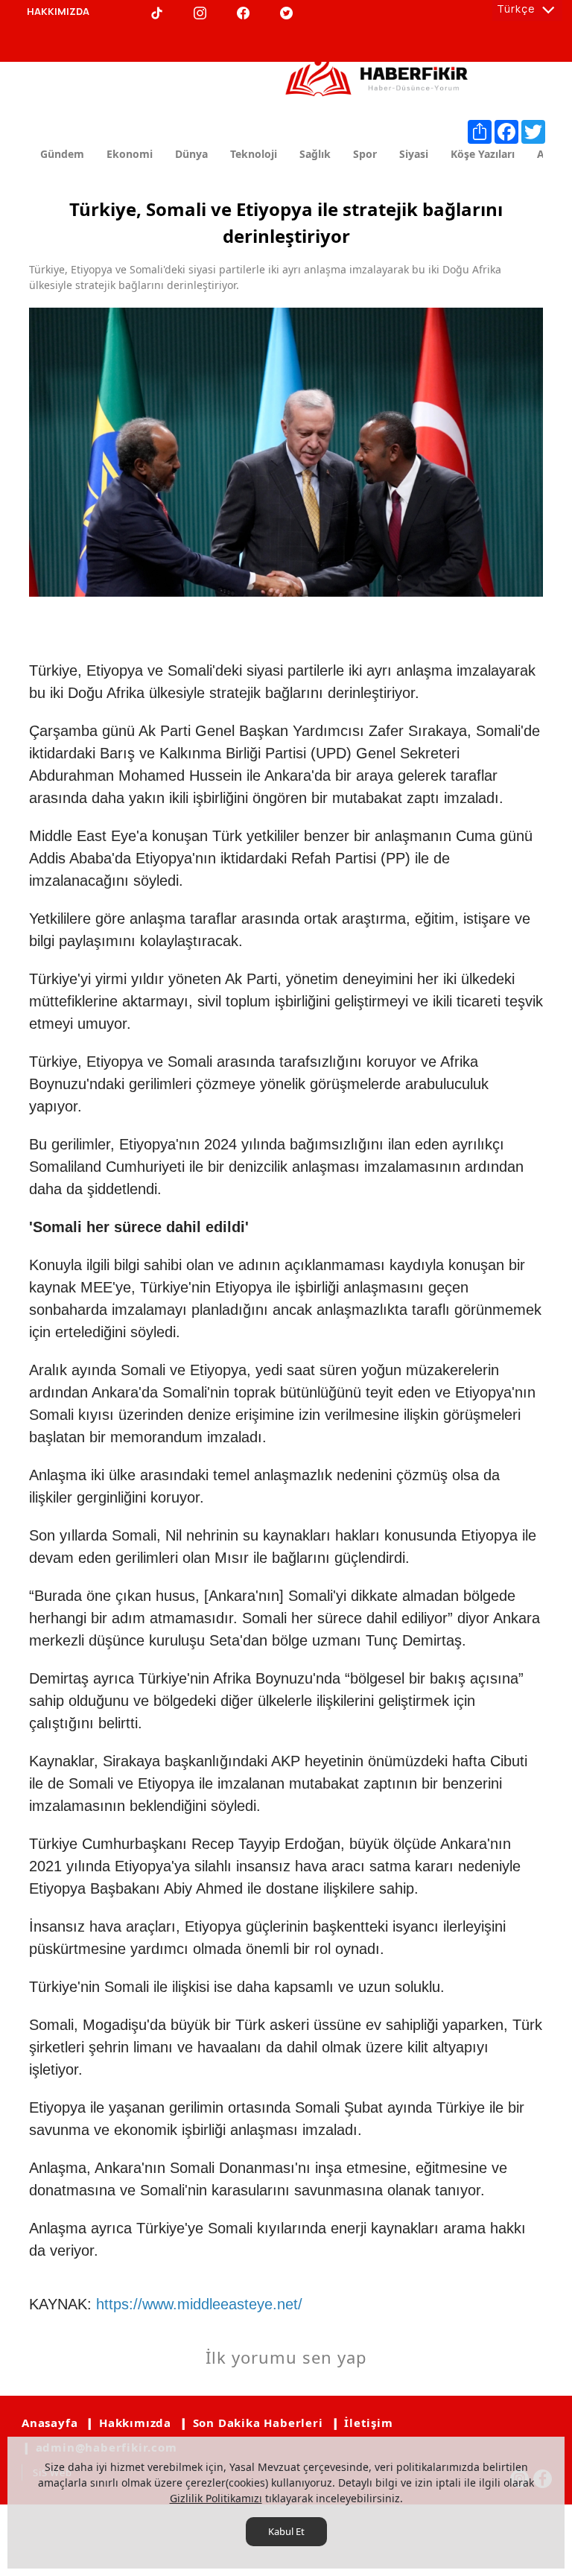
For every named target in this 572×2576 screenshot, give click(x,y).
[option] (286, 452)
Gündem (62, 154)
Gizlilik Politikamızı (216, 2498)
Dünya (191, 154)
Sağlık (315, 154)
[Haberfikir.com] (379, 72)
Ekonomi (130, 154)
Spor (365, 154)
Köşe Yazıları (483, 154)
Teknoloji (254, 154)
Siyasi (414, 154)
